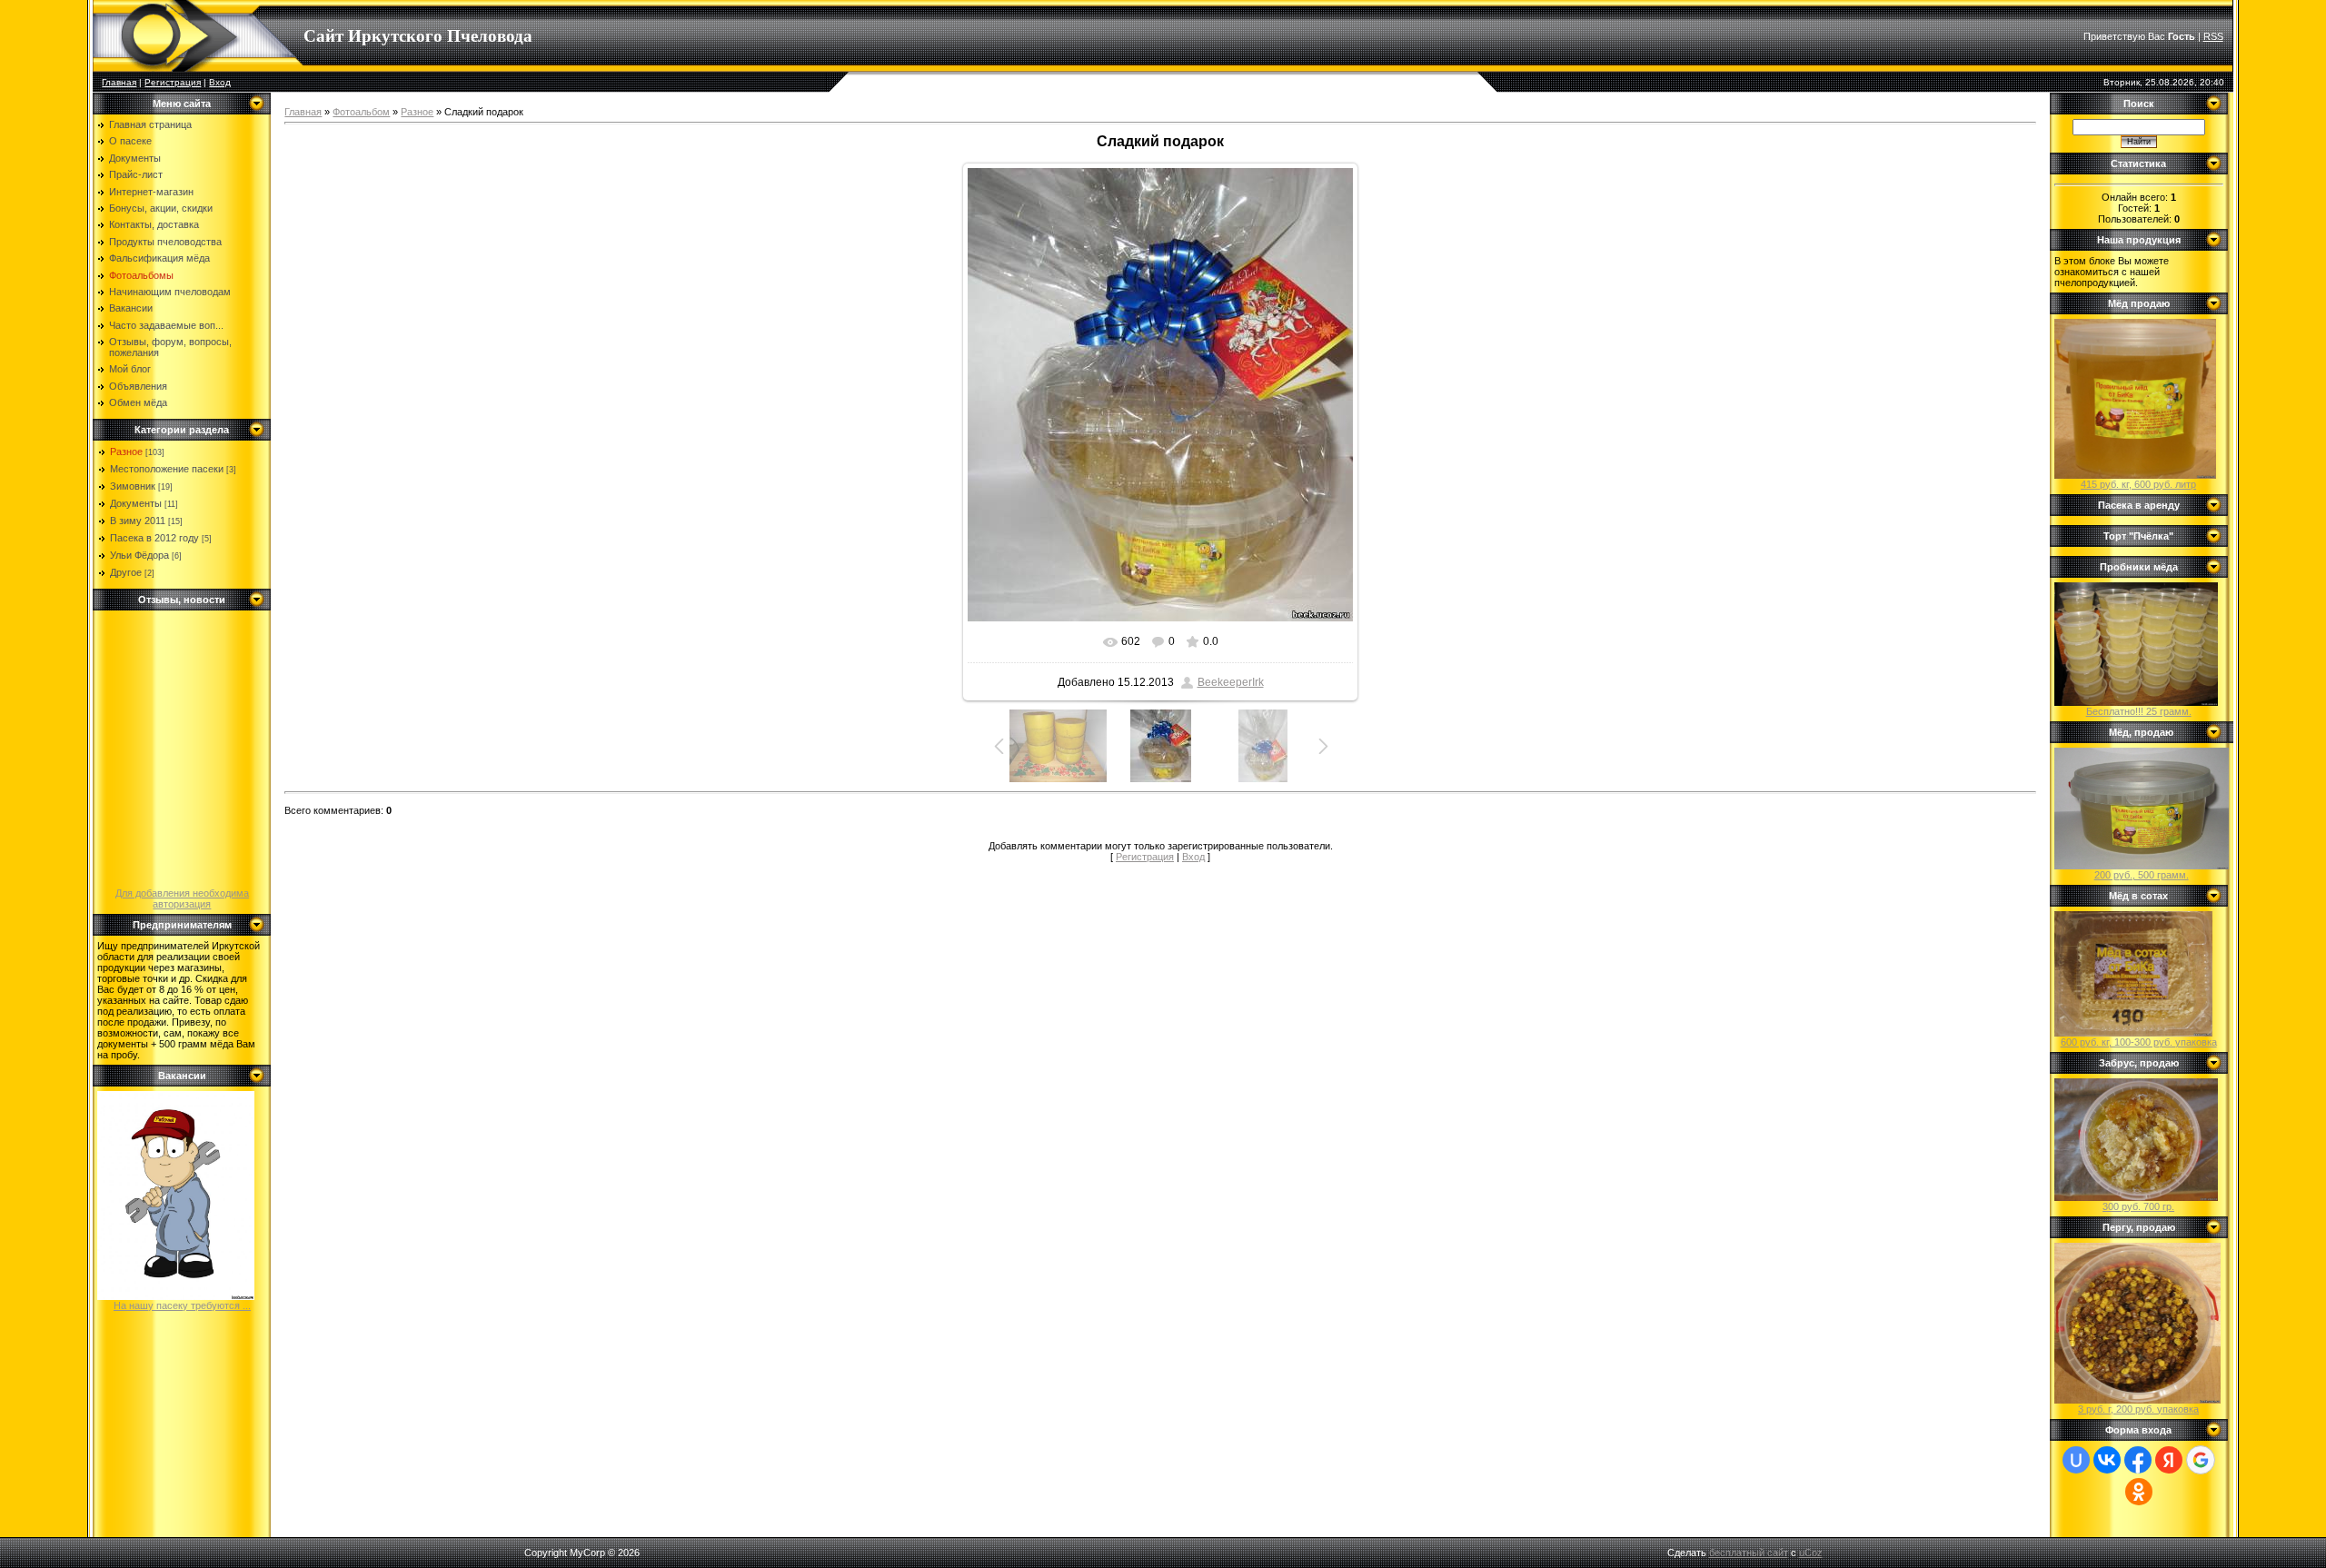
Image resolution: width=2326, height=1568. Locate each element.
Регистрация (173, 82)
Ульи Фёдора (139, 555)
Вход (220, 82)
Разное (126, 452)
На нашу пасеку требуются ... (182, 1305)
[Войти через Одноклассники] (2139, 1492)
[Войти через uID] (2076, 1460)
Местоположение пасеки (167, 469)
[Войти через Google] (2201, 1460)
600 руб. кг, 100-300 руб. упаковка (2139, 1042)
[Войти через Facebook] (2138, 1460)
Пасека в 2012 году (154, 538)
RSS (2213, 36)
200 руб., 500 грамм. (2142, 875)
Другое (126, 572)
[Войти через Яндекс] (2169, 1460)
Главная (119, 82)
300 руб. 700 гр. (2138, 1206)
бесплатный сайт (1749, 1553)
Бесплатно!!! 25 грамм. (2139, 711)
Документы (136, 503)
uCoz (1811, 1553)
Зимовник (133, 486)
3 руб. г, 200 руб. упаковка (2138, 1409)
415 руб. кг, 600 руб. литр (2138, 484)
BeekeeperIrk (1231, 682)
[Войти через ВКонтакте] (2107, 1460)
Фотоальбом (361, 112)
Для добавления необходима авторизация (182, 898)
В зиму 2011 (138, 521)
